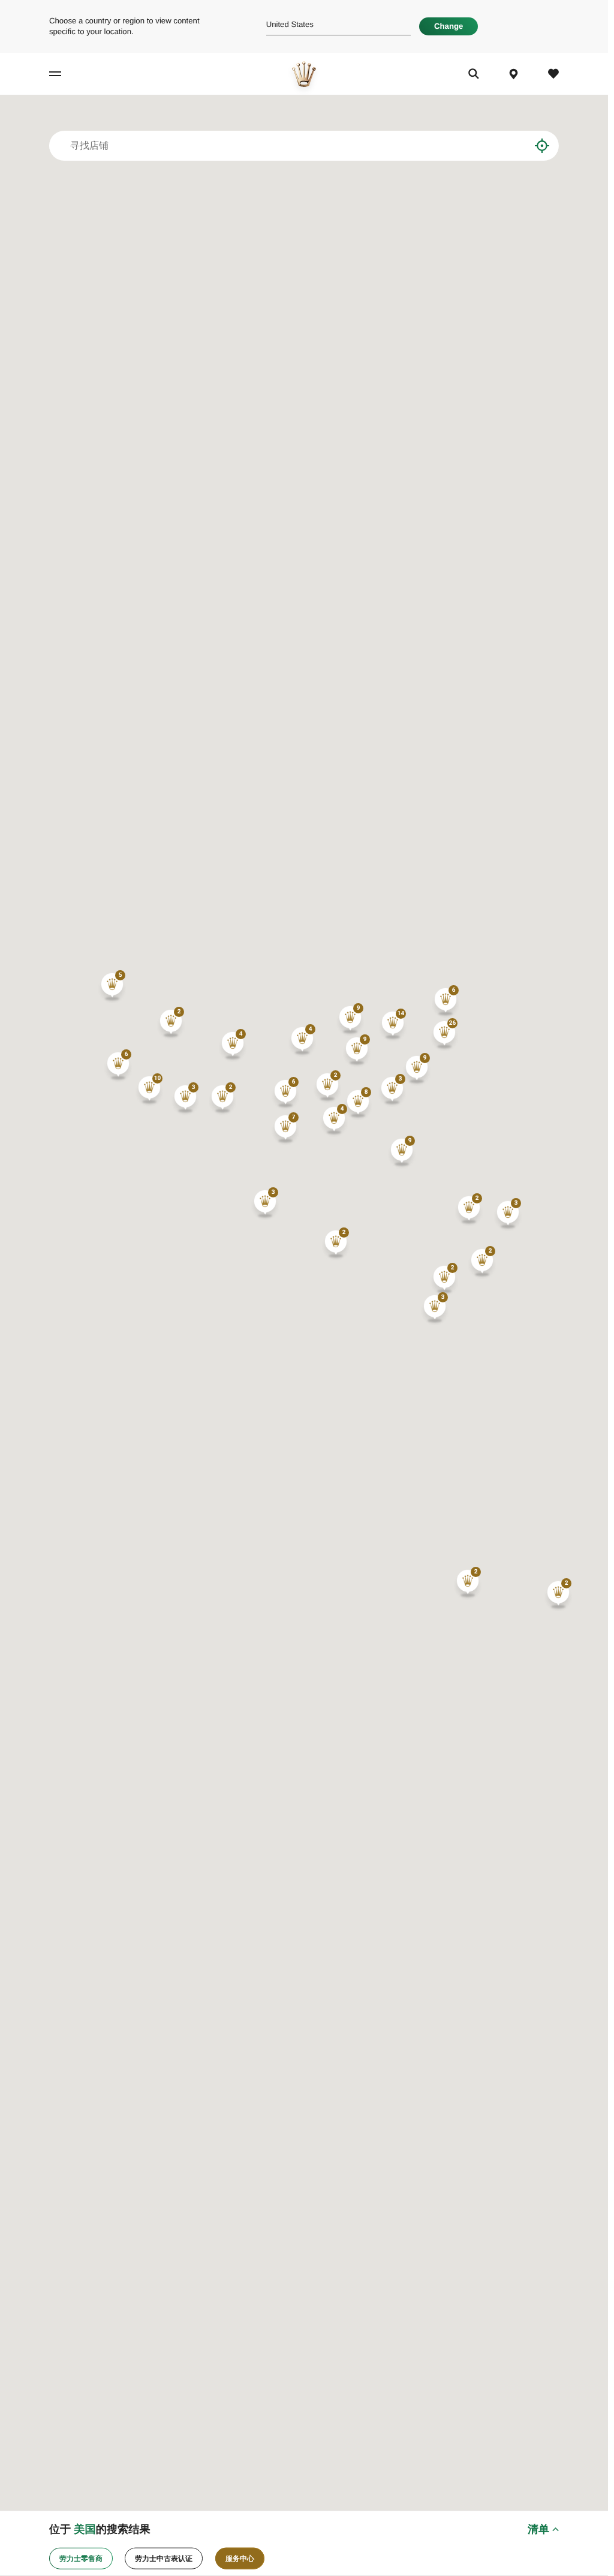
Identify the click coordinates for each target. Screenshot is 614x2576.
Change (449, 26)
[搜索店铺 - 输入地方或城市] (512, 146)
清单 (538, 2529)
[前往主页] (304, 74)
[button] (393, 1025)
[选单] (65, 74)
